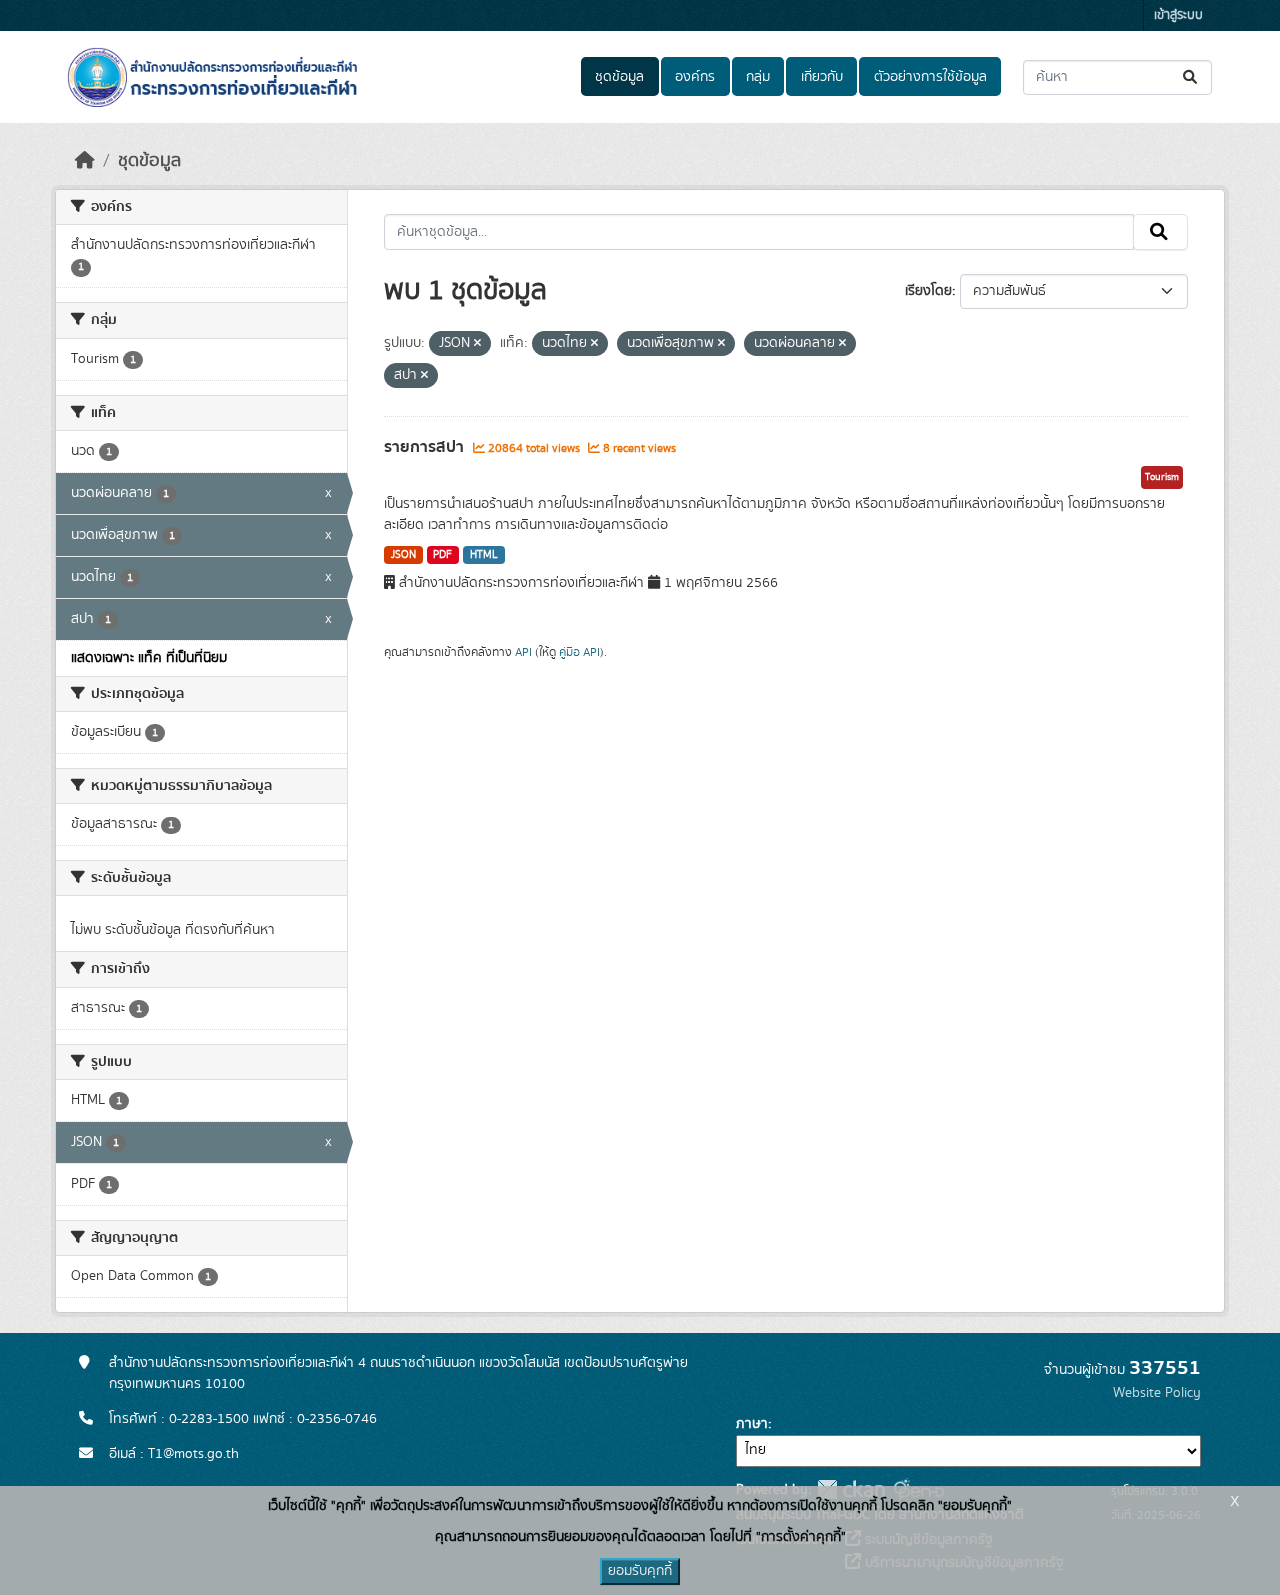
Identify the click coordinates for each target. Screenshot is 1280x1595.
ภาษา (752, 1424)
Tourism (1162, 477)
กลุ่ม (758, 77)
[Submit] (1191, 77)
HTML (484, 555)
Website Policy (1157, 1393)
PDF (442, 555)
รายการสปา (426, 447)
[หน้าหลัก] (85, 161)
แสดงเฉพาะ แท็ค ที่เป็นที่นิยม (149, 658)
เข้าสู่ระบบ (1178, 15)
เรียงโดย (928, 291)
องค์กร (695, 77)
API (523, 652)
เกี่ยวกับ (822, 77)
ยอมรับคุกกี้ (640, 1571)
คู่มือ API (579, 652)
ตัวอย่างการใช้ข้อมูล (930, 77)
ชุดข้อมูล (619, 77)
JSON (403, 555)
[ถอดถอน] (477, 344)
